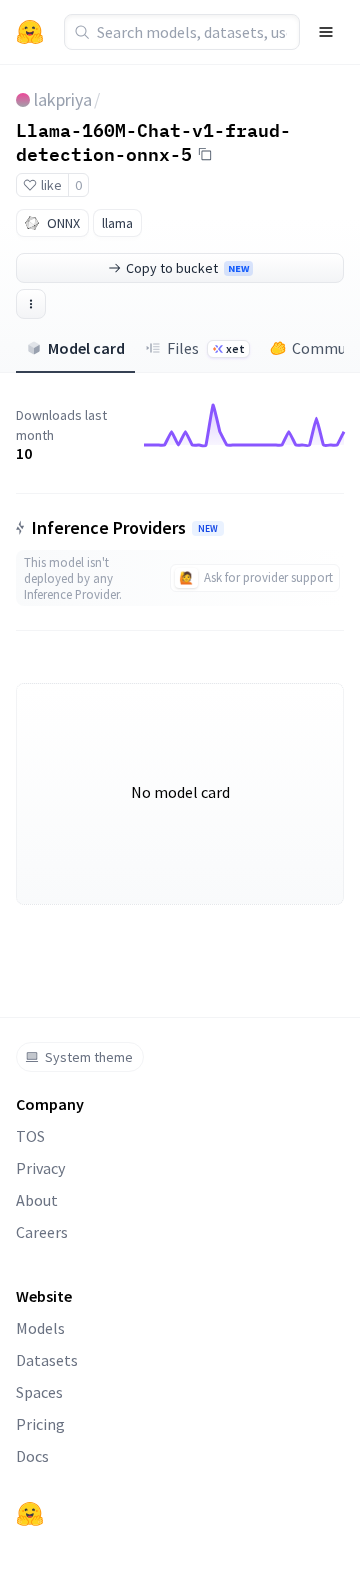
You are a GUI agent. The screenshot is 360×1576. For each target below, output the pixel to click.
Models (40, 1328)
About (37, 1200)
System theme (89, 1057)
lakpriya (63, 99)
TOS (30, 1136)
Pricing (40, 1424)
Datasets (47, 1360)
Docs (32, 1456)
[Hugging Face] (30, 1514)
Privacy (40, 1168)
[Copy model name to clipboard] (205, 154)
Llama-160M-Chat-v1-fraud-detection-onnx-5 (153, 141)
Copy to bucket (187, 268)
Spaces (39, 1392)
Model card (86, 348)
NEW (208, 529)
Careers (42, 1232)
